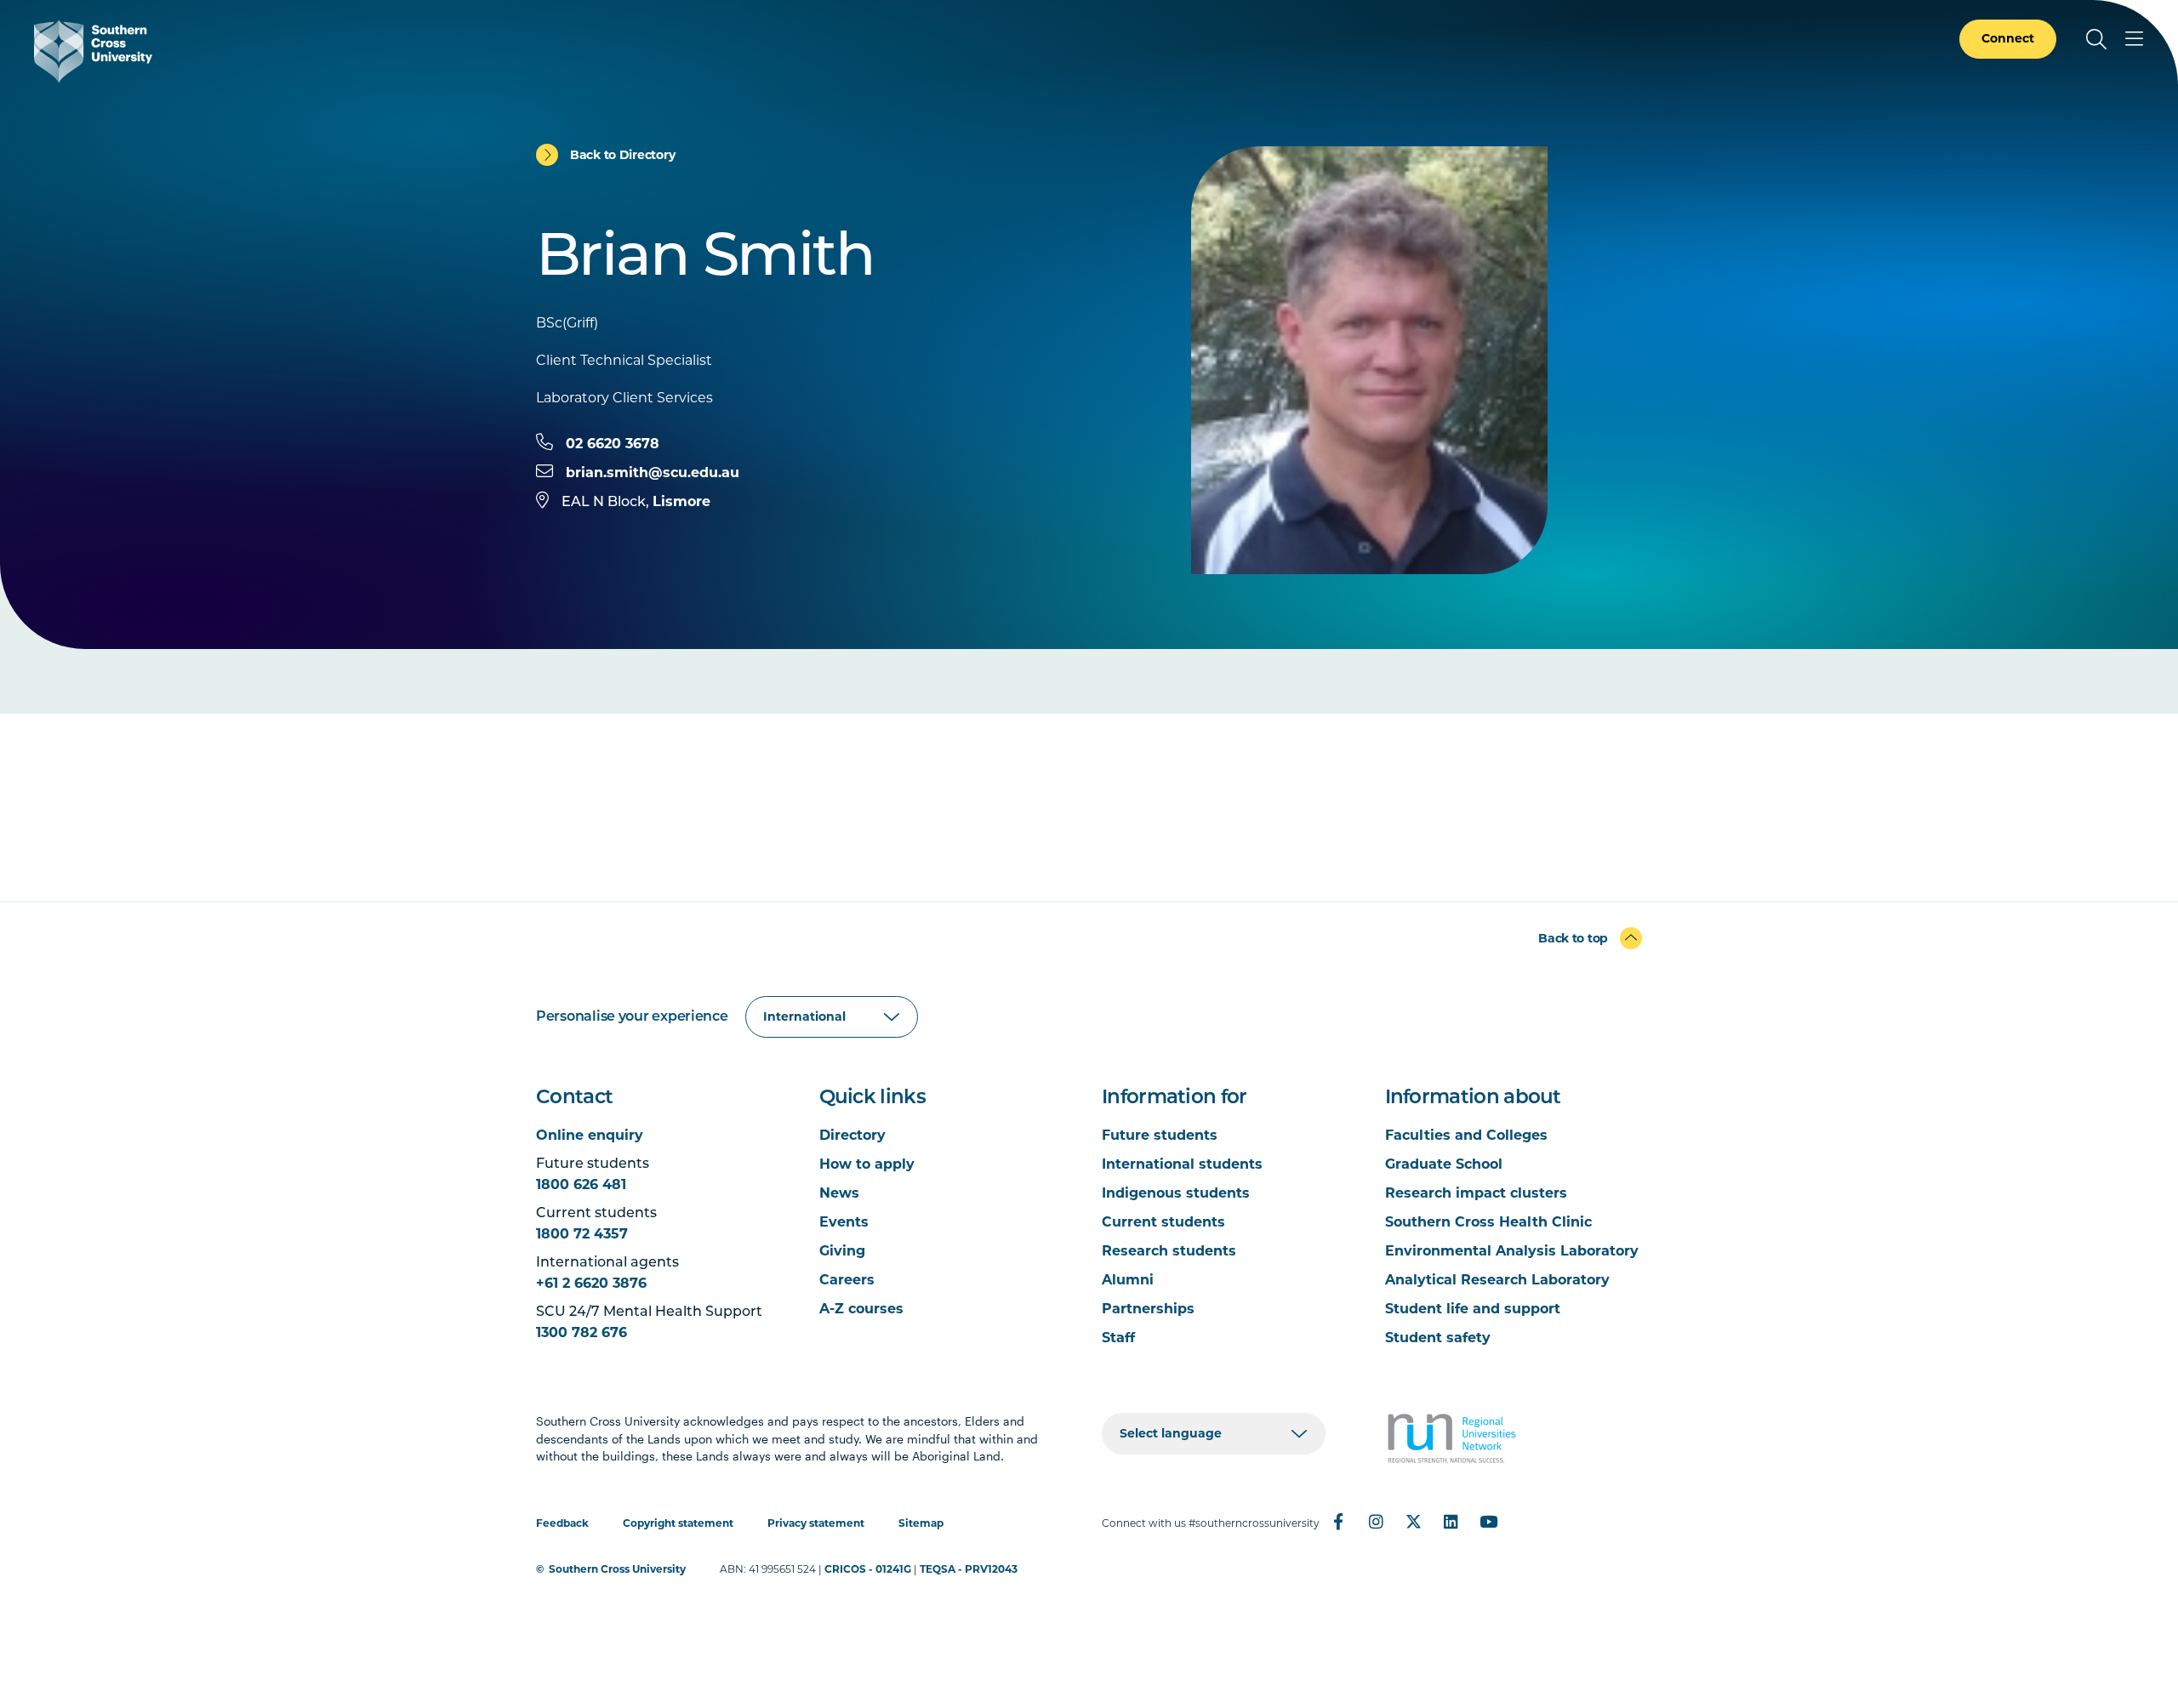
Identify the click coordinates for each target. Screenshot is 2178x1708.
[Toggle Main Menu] (2134, 39)
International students (1182, 1164)
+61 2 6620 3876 (591, 1283)
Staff (1118, 1338)
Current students (1163, 1222)
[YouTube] (1488, 1522)
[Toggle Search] (2096, 39)
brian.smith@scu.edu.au (653, 473)
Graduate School (1444, 1164)
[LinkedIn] (1451, 1522)
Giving (842, 1251)
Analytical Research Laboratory (1497, 1280)
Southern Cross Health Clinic (1488, 1222)
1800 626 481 (581, 1184)
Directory (852, 1135)
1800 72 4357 (582, 1234)
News (839, 1193)
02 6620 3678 (613, 444)
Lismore (681, 501)
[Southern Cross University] (93, 51)
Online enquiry (590, 1135)
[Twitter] (1413, 1522)
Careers (847, 1280)
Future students (1160, 1135)
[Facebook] (1338, 1522)
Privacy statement (816, 1523)
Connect (2008, 38)
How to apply (867, 1164)
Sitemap (921, 1523)
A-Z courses (861, 1309)
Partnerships (1148, 1309)
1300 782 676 (582, 1332)
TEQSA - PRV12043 (969, 1569)
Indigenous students (1176, 1193)
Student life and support (1473, 1309)
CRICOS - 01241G (868, 1569)
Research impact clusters (1476, 1193)
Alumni (1128, 1280)
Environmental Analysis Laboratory (1512, 1251)
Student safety (1438, 1338)
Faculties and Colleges (1466, 1135)
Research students (1169, 1251)
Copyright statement (678, 1523)
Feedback (562, 1523)
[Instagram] (1376, 1522)
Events (844, 1222)
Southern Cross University (617, 1569)
